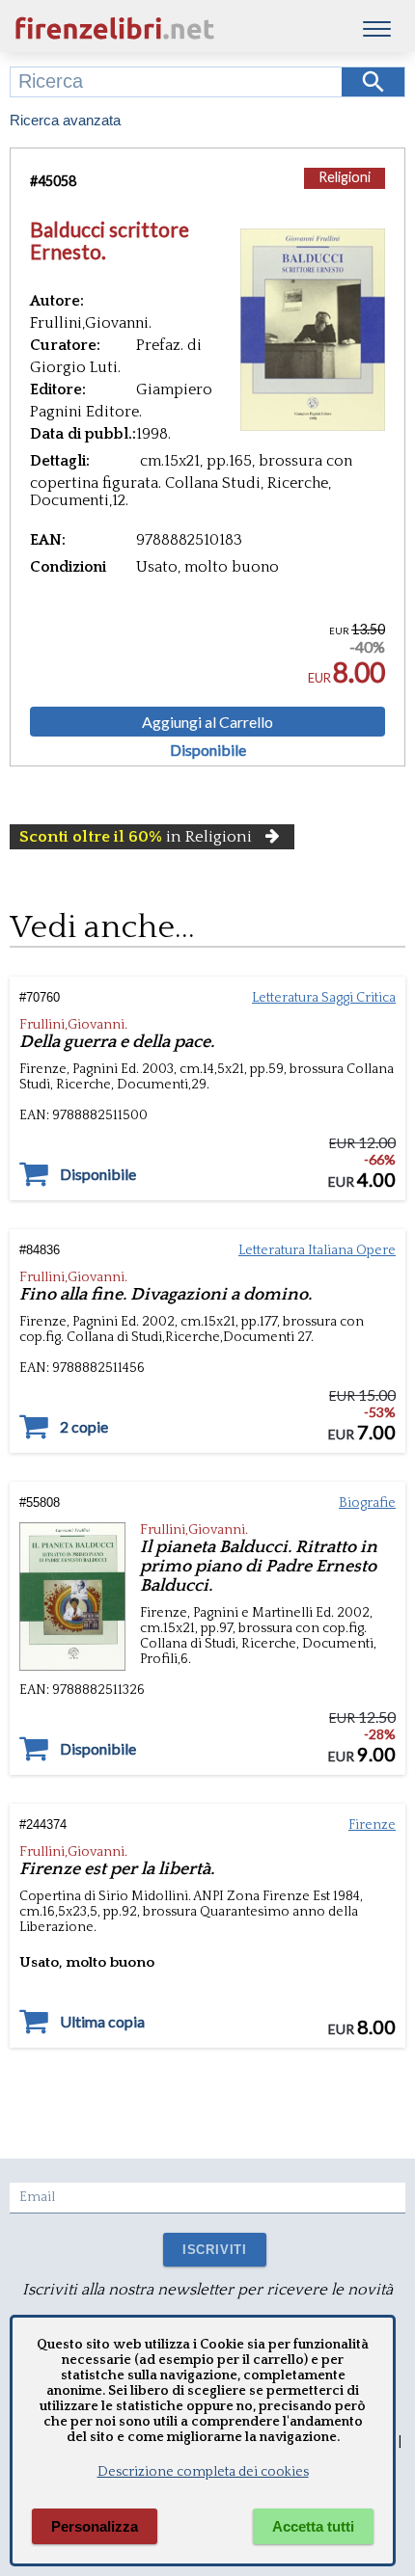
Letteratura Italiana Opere (317, 1250)
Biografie (367, 1503)
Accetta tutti (313, 2526)
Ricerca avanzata (65, 120)
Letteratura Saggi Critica (324, 998)
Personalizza (95, 2526)
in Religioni (136, 837)
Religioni (345, 177)
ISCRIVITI (215, 2250)
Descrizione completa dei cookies (203, 2472)
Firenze (372, 1825)
